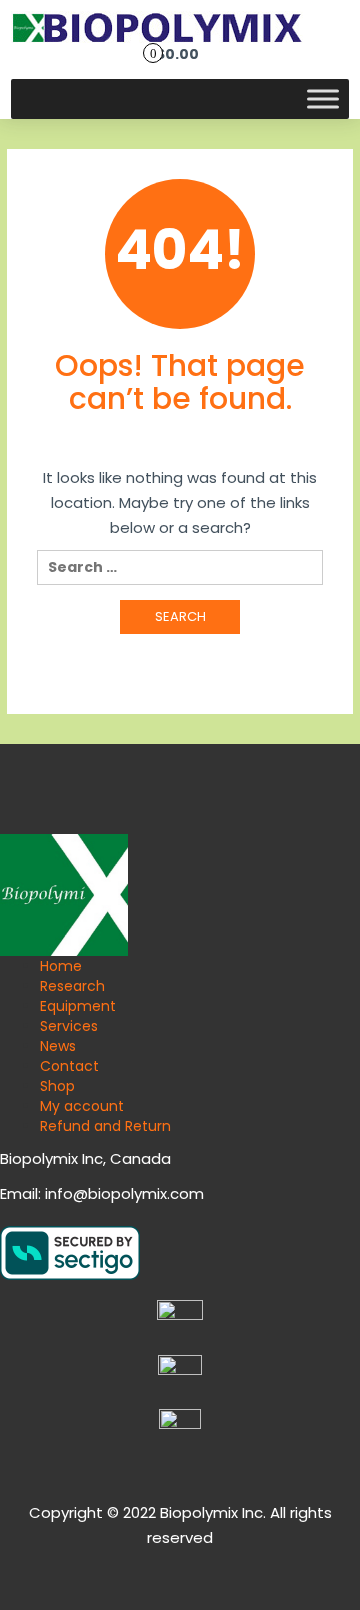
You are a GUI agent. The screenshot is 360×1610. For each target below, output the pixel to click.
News (58, 1046)
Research (72, 986)
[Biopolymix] (157, 26)
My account (82, 1106)
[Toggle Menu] (323, 98)
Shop (57, 1086)
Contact (69, 1066)
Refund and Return (105, 1126)
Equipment (78, 1006)
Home (61, 966)
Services (69, 1026)
